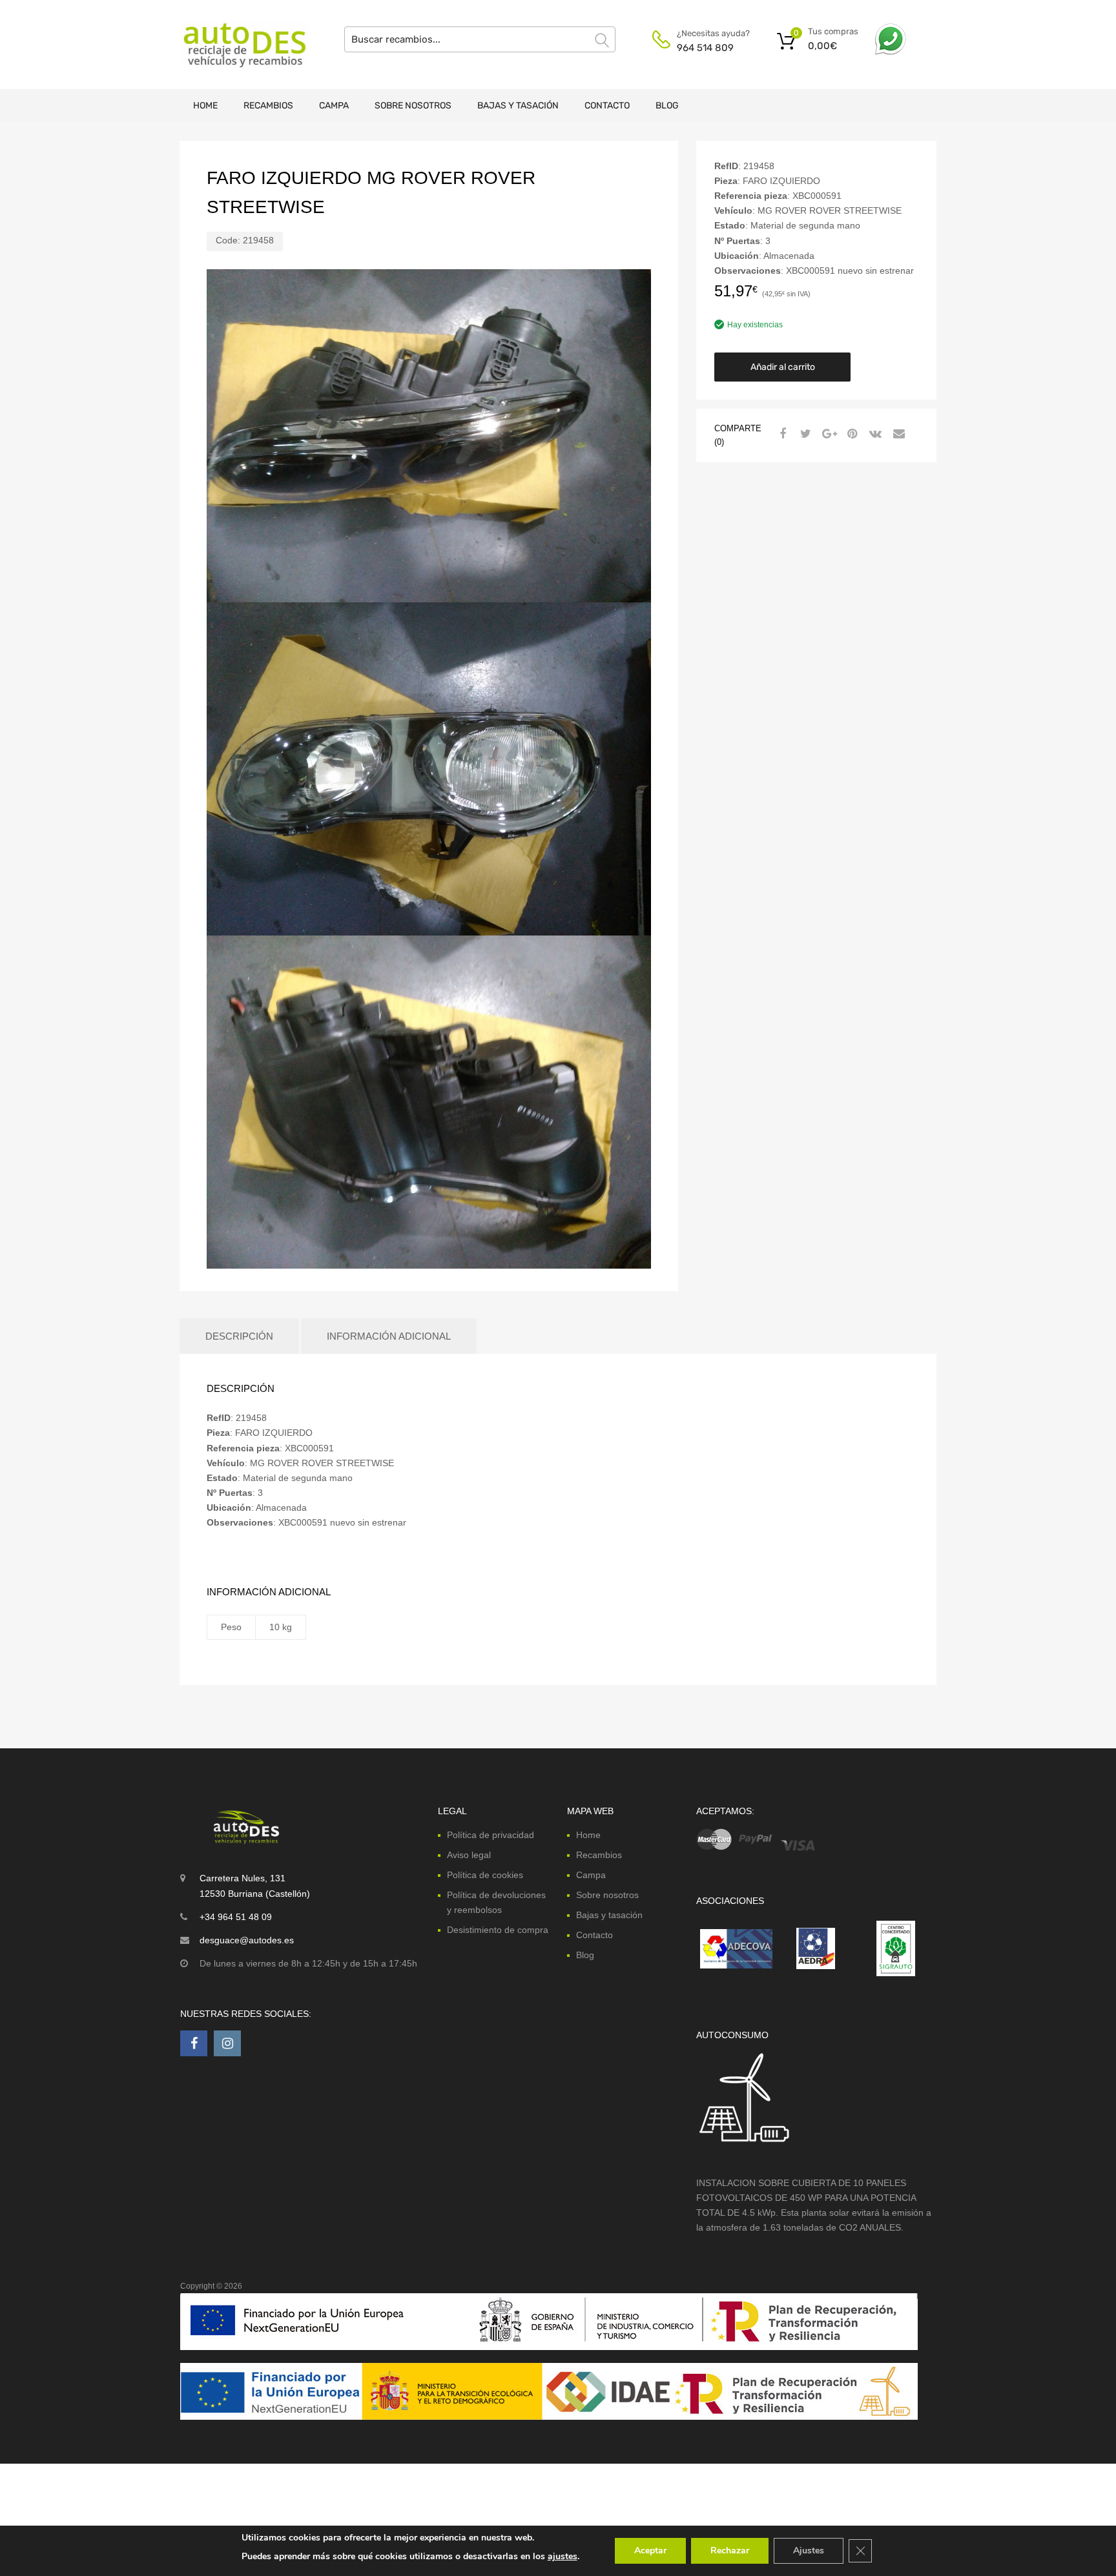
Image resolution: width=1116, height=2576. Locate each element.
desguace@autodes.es (247, 1940)
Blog (667, 106)
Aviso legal (469, 1855)
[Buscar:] (480, 39)
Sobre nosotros (413, 106)
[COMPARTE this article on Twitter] (804, 434)
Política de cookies (485, 1875)
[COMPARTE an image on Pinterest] (851, 434)
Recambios (268, 106)
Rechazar (730, 2550)
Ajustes (809, 2550)
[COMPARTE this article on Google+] (827, 434)
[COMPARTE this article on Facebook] (781, 434)
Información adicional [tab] (389, 1336)
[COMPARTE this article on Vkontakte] (874, 434)
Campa (334, 106)
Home (205, 106)
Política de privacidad (491, 1835)
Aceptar (650, 2550)
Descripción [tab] (239, 1336)
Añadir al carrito (783, 367)
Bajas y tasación (518, 106)
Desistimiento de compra (498, 1930)
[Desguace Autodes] (235, 45)
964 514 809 (705, 48)
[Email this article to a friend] (897, 434)
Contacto (607, 106)
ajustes (563, 2556)
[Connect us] (194, 2043)
